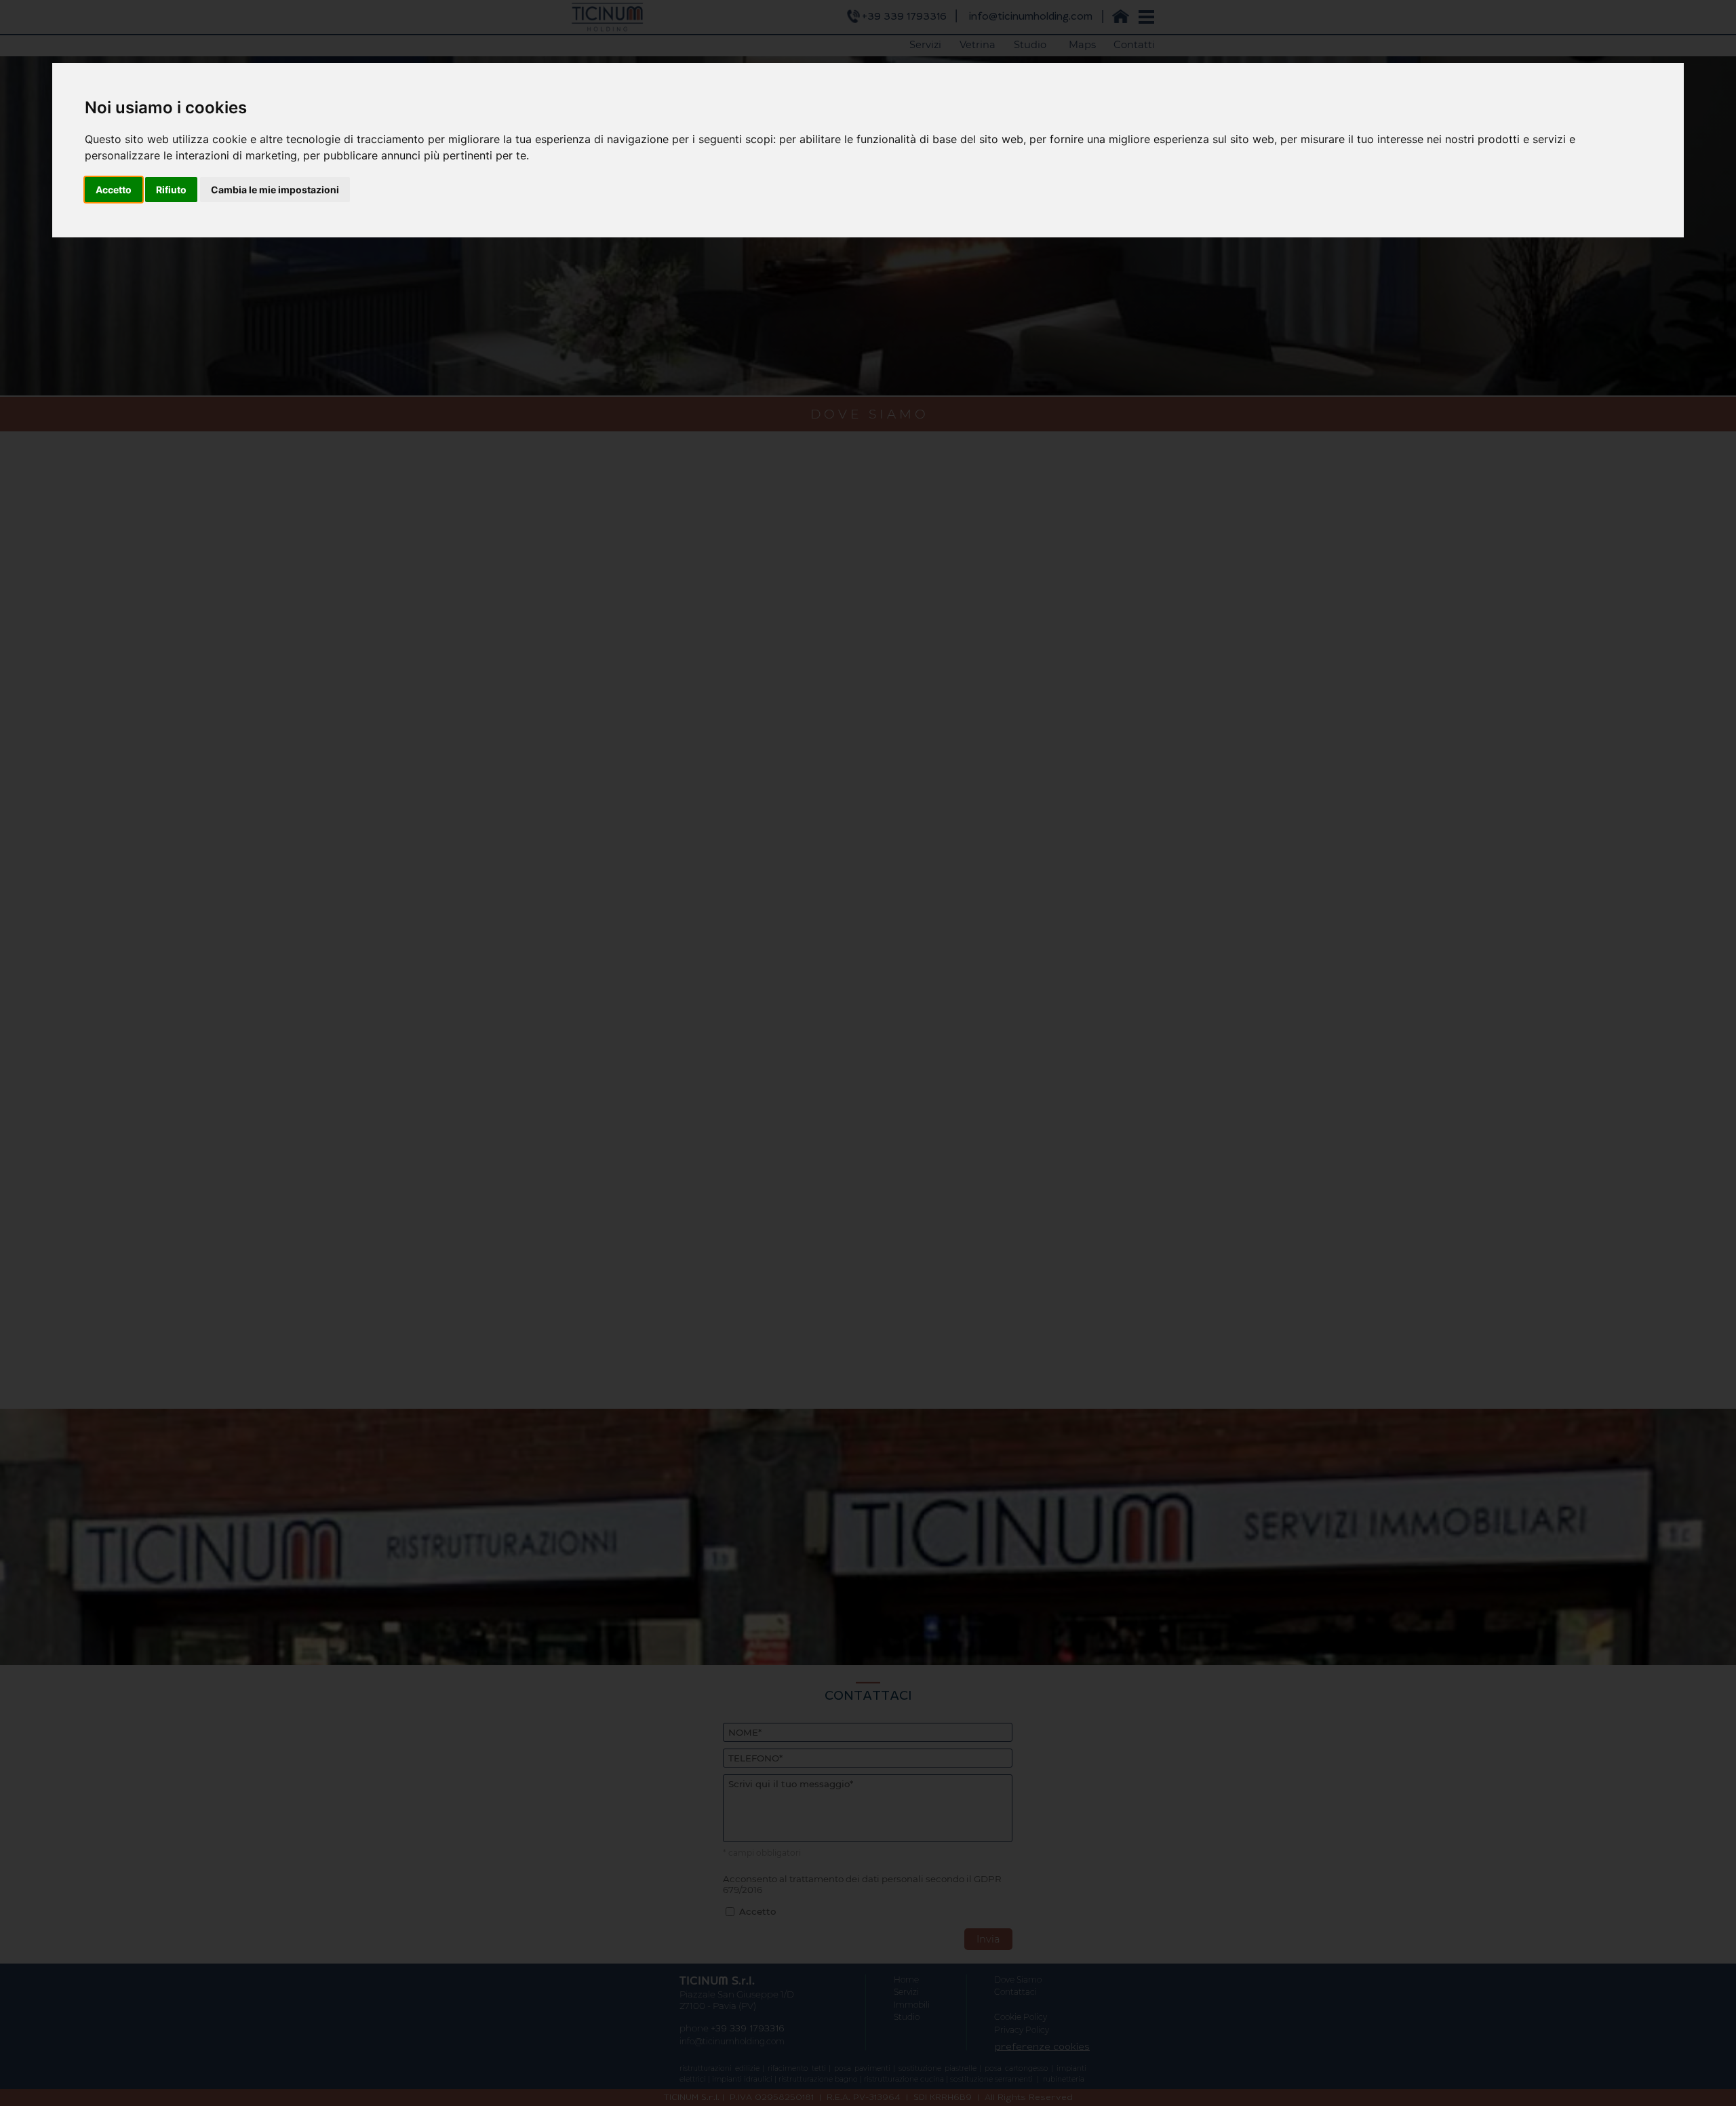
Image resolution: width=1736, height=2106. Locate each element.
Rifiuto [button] (171, 190)
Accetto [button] (114, 190)
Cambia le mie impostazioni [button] (275, 190)
